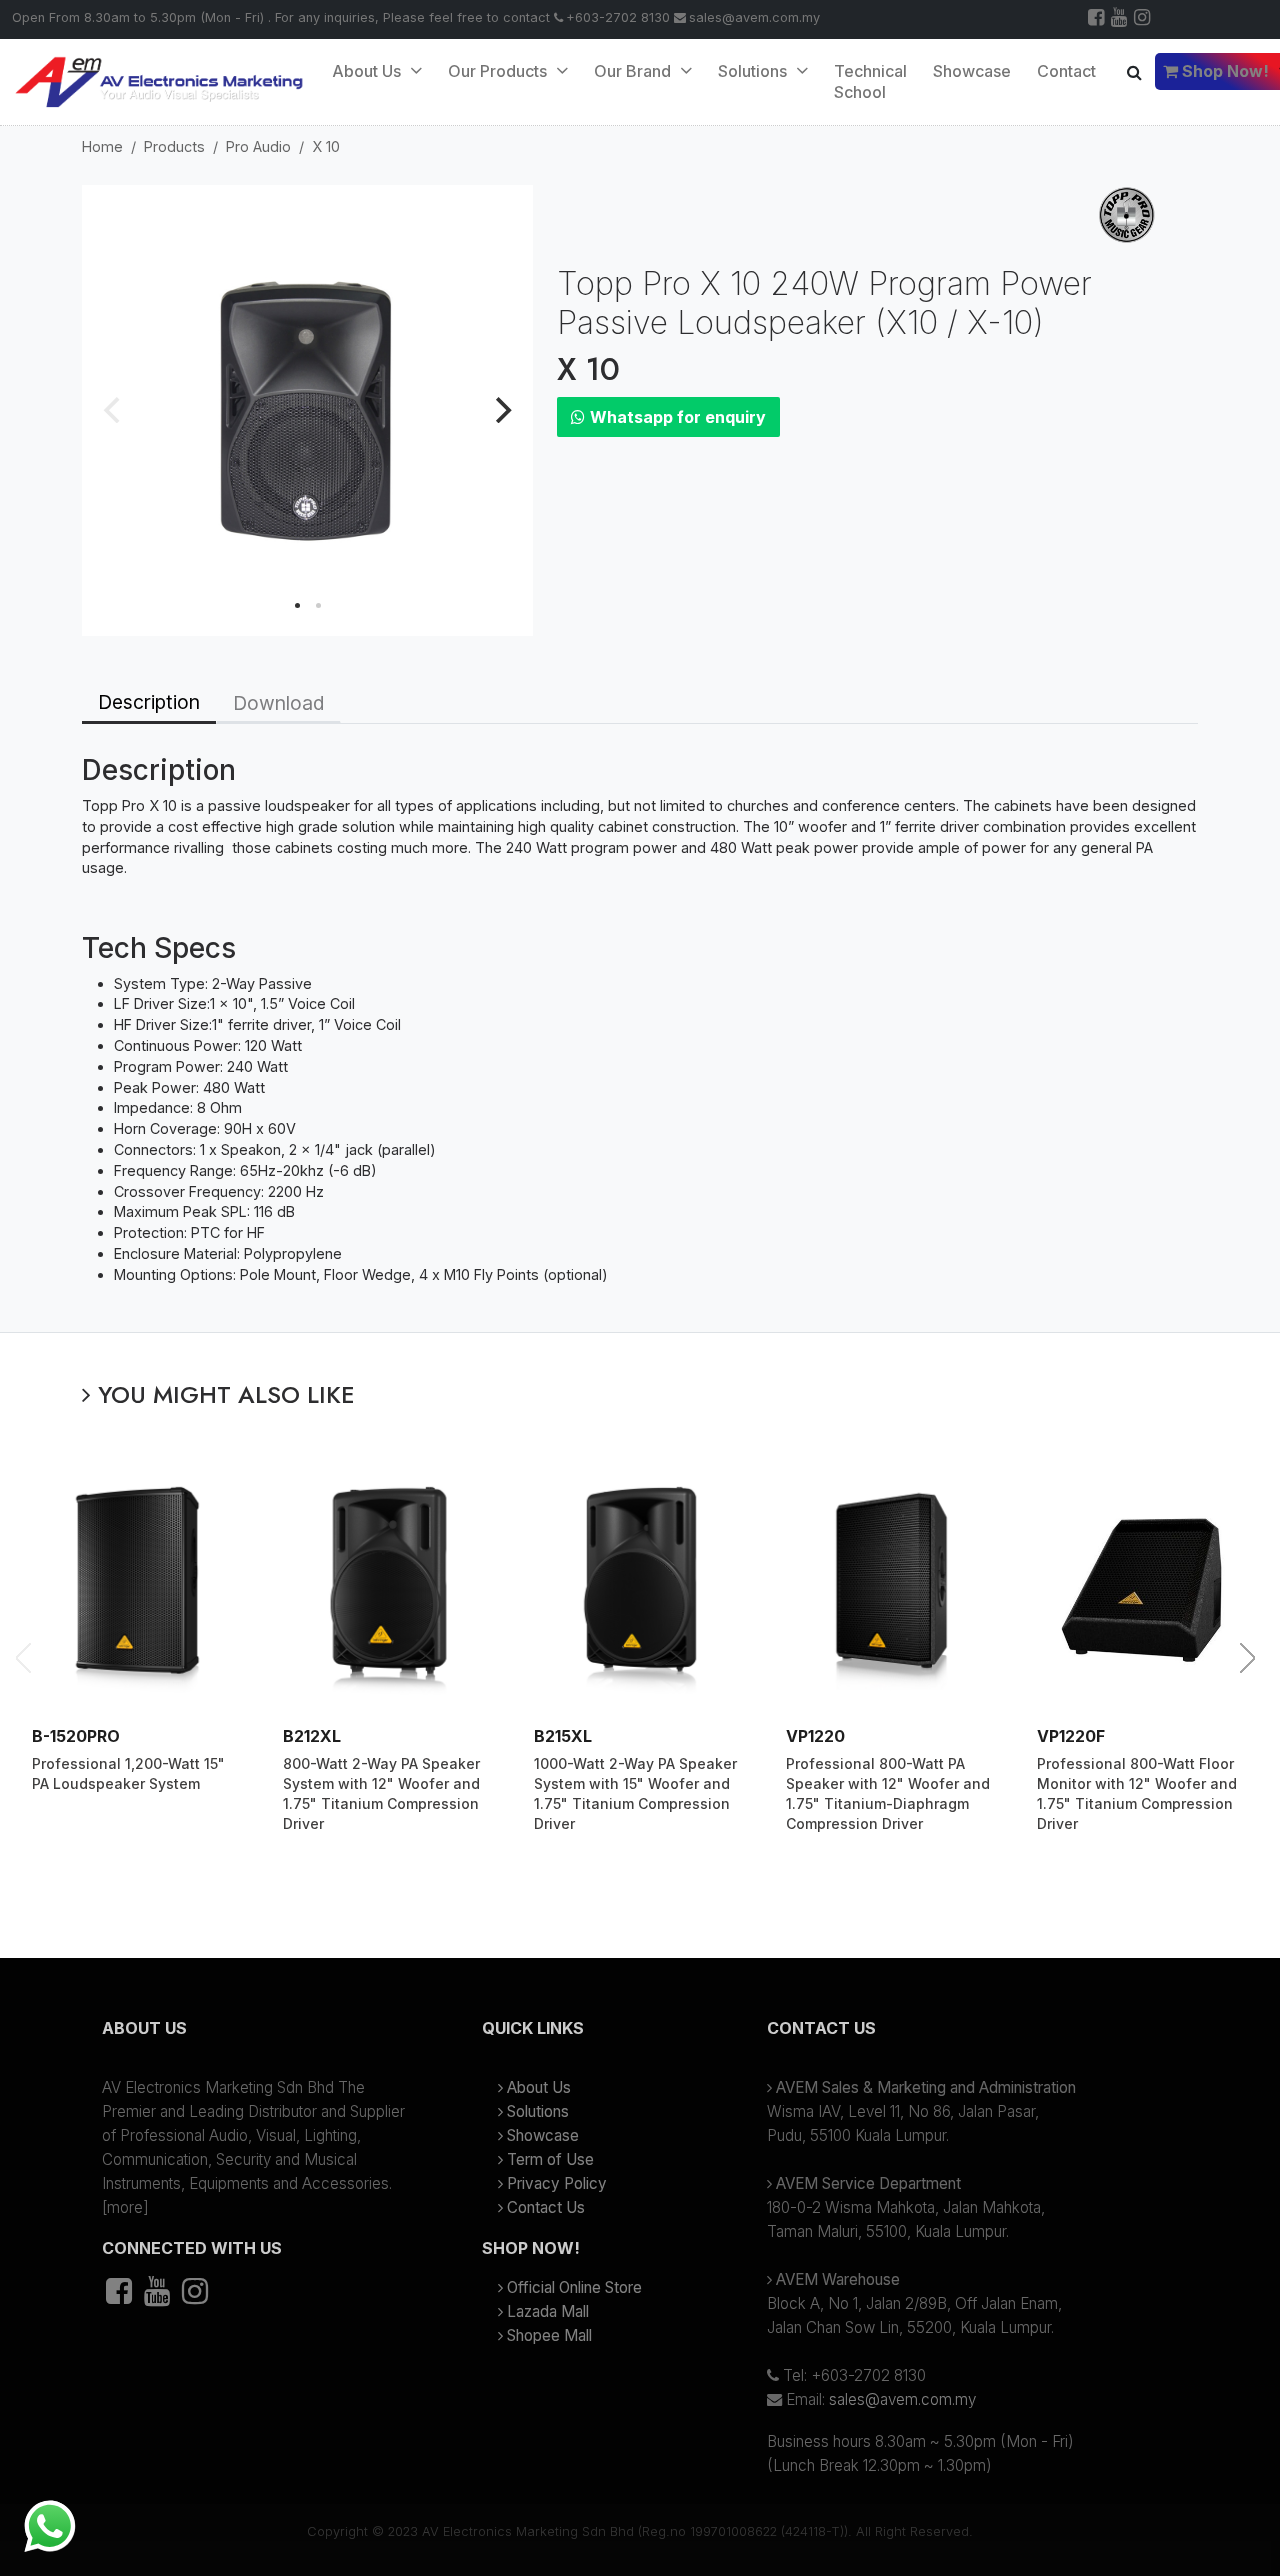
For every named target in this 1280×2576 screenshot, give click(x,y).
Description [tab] (149, 702)
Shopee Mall (549, 2335)
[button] (260, 2036)
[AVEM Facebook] (1097, 19)
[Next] (501, 410)
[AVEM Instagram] (1143, 19)
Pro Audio (258, 146)
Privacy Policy (557, 2183)
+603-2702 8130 (618, 17)
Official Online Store (574, 2287)
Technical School (870, 81)
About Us (368, 71)
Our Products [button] (499, 71)
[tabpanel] (640, 1027)
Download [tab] (278, 703)
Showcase (972, 71)
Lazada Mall (548, 2311)
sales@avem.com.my (754, 17)
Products (174, 146)
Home (102, 146)
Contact (1066, 71)
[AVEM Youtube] (1120, 19)
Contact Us (546, 2207)
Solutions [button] (754, 71)
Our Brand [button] (634, 71)
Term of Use (550, 2159)
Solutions (538, 2111)
